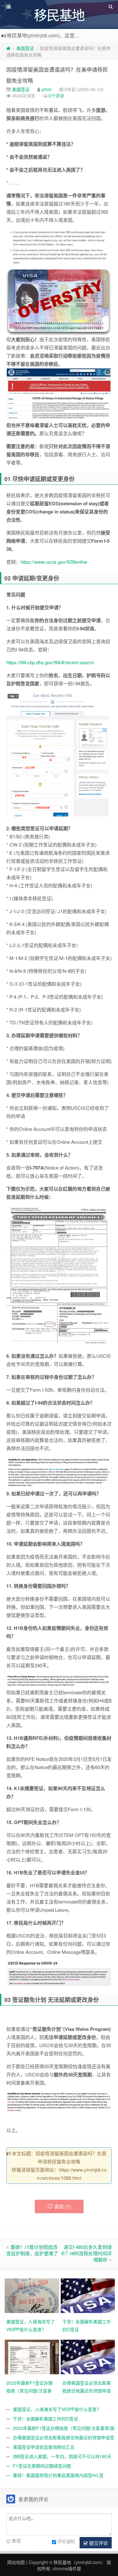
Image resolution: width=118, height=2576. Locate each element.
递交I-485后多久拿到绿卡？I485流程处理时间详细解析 (86, 2253)
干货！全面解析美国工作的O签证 (45, 2419)
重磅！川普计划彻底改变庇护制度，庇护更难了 (32, 2250)
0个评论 (56, 96)
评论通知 (66, 2541)
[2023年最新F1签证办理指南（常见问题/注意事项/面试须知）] (33, 2356)
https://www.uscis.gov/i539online (54, 562)
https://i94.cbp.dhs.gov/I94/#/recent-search (50, 662)
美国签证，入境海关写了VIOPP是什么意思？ (57, 2409)
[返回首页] (8, 48)
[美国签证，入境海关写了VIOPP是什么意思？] (33, 2295)
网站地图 (16, 2562)
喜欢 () (63, 2206)
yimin (47, 89)
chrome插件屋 (67, 2568)
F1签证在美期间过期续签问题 (42, 2466)
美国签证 (25, 48)
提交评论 (98, 2543)
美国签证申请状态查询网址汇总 (44, 2447)
